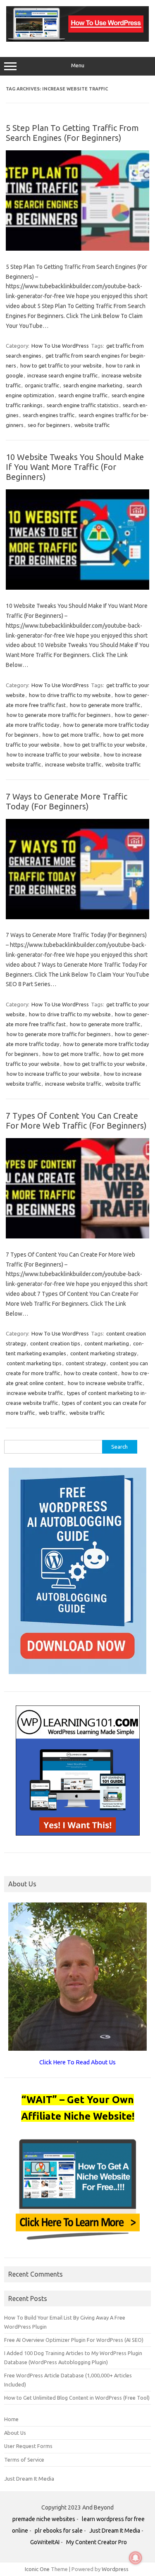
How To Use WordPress (60, 346)
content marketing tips (34, 1363)
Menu (78, 65)
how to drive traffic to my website (70, 695)
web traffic (52, 1413)
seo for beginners (49, 425)
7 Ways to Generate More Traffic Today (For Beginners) (67, 801)
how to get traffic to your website (61, 365)
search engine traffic (83, 395)
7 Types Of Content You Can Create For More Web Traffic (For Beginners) (76, 1121)
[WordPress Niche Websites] (77, 40)
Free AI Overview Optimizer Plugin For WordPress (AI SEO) (74, 2340)
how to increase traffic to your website (53, 754)
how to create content (91, 1373)
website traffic (92, 425)
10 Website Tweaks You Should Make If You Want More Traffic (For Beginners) (75, 467)
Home (11, 2419)
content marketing (107, 1343)
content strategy (86, 1363)
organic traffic (42, 385)
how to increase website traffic (105, 1383)
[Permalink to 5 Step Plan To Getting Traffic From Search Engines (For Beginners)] (77, 249)
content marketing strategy (103, 1353)
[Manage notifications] (136, 2558)
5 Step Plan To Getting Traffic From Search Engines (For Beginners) (72, 133)
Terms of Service (24, 2460)
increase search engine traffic (62, 375)
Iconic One (37, 2569)
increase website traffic (73, 764)
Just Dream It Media (29, 2479)
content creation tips (55, 1343)
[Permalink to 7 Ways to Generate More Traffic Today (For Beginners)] (77, 917)
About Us (15, 2433)
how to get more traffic (71, 735)
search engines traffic (49, 415)
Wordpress (115, 2569)
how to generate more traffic (105, 705)
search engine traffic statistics (83, 405)
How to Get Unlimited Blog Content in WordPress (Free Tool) (77, 2398)
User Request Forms (28, 2446)
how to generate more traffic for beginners (59, 715)
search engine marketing (93, 385)
